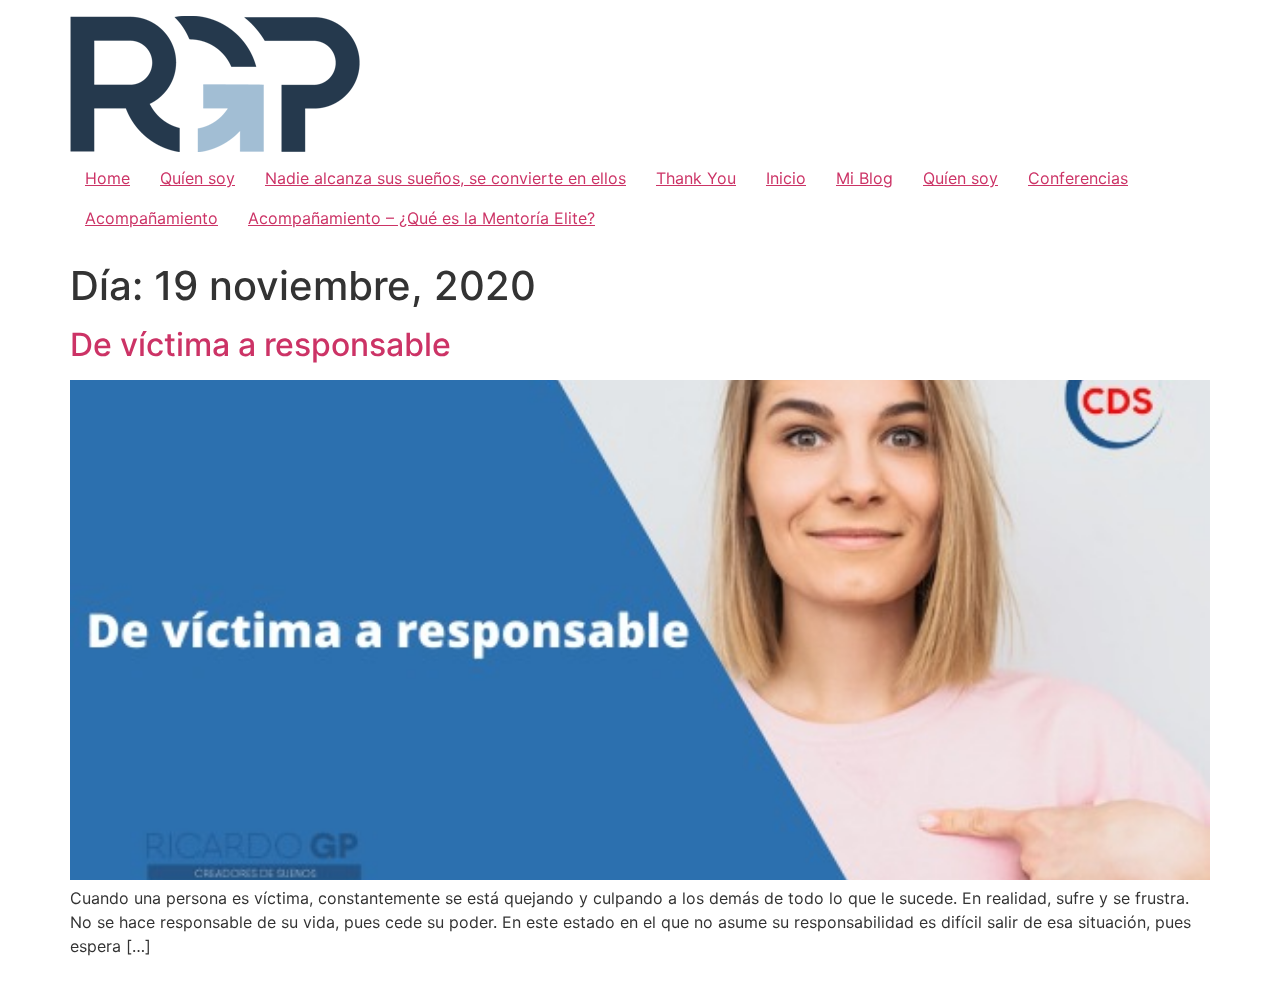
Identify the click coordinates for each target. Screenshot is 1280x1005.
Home (107, 178)
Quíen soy (197, 178)
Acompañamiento (151, 218)
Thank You (696, 178)
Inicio (786, 178)
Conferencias (1078, 178)
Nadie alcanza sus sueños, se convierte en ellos (445, 178)
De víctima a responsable (260, 344)
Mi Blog (864, 178)
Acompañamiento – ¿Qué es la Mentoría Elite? (421, 218)
